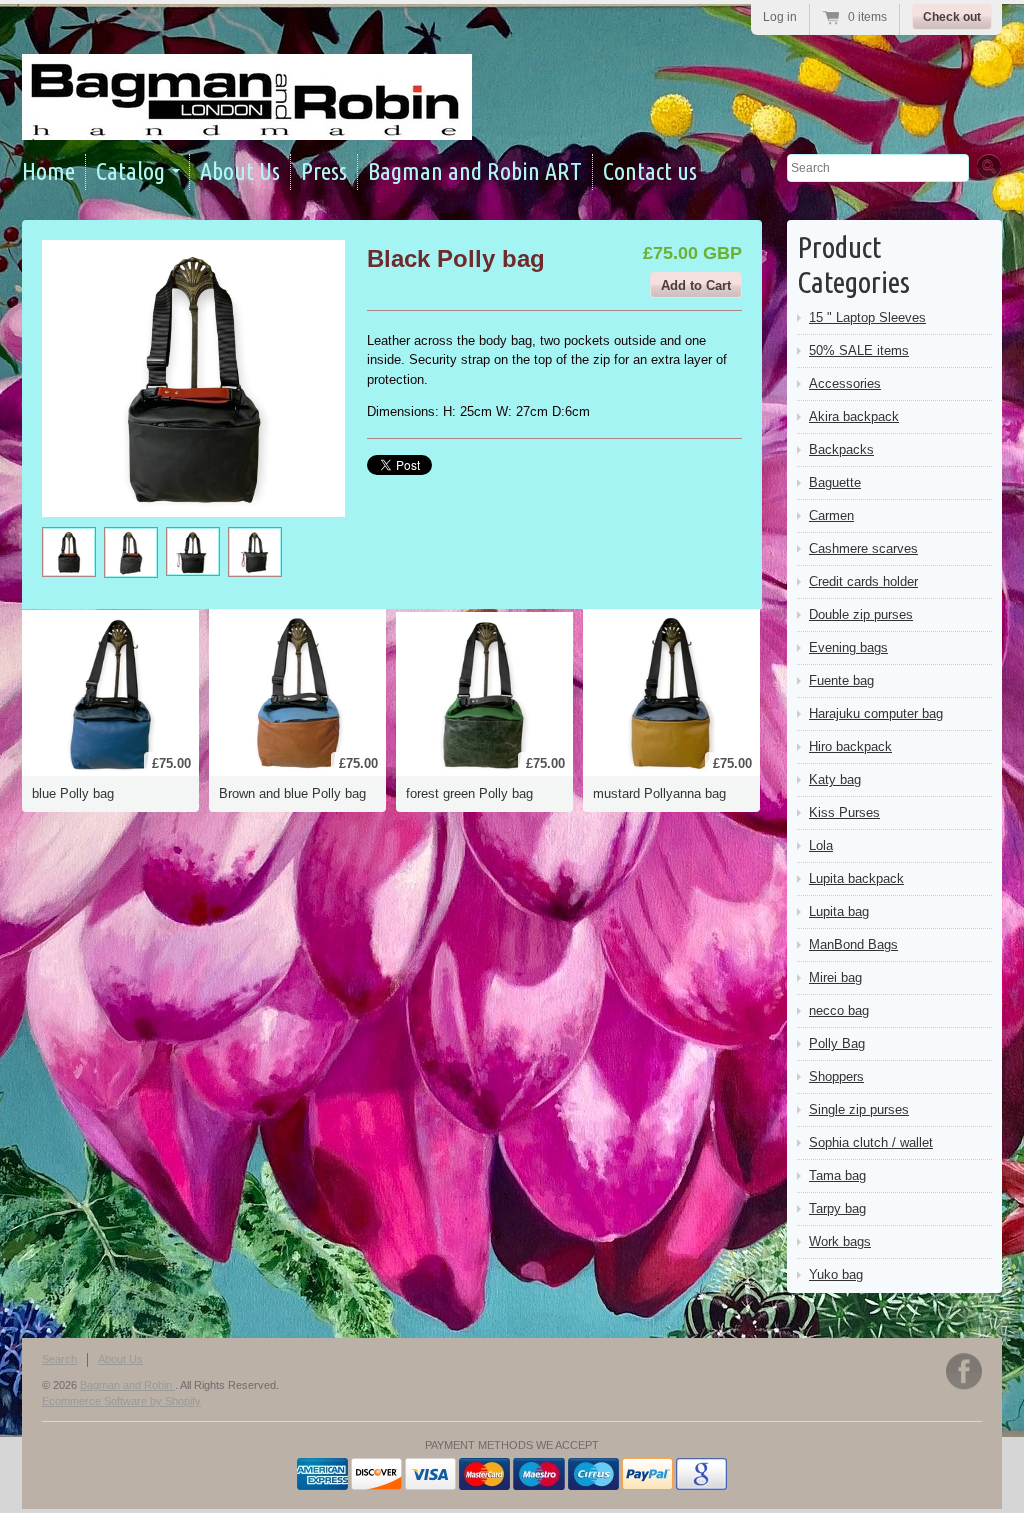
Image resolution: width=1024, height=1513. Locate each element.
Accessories (845, 383)
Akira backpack (854, 416)
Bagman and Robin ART (475, 171)
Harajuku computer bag (876, 713)
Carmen (831, 515)
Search (59, 1359)
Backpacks (841, 449)
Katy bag (835, 779)
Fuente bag (841, 680)
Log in (780, 17)
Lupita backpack (856, 878)
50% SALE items (859, 350)
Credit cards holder (863, 581)
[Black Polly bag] (69, 552)
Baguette (835, 482)
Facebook (964, 1371)
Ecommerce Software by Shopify (121, 1401)
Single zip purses (859, 1109)
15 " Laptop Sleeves (867, 317)
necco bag (839, 1010)
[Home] (247, 122)
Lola (821, 845)
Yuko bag (836, 1274)
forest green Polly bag (469, 793)
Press (324, 171)
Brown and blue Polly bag (292, 793)
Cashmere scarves (863, 548)
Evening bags (848, 647)
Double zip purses (861, 614)
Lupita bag (839, 911)
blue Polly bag (73, 793)
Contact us (650, 171)
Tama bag (837, 1175)
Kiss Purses (844, 812)
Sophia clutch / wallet (871, 1142)
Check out (952, 17)
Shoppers (836, 1076)
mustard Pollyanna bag (659, 793)
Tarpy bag (837, 1208)
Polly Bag (837, 1043)
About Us (240, 171)
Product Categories (853, 264)
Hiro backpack (850, 746)
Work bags (840, 1241)
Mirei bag (835, 977)
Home (48, 171)
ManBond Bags (853, 944)
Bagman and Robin (127, 1385)
